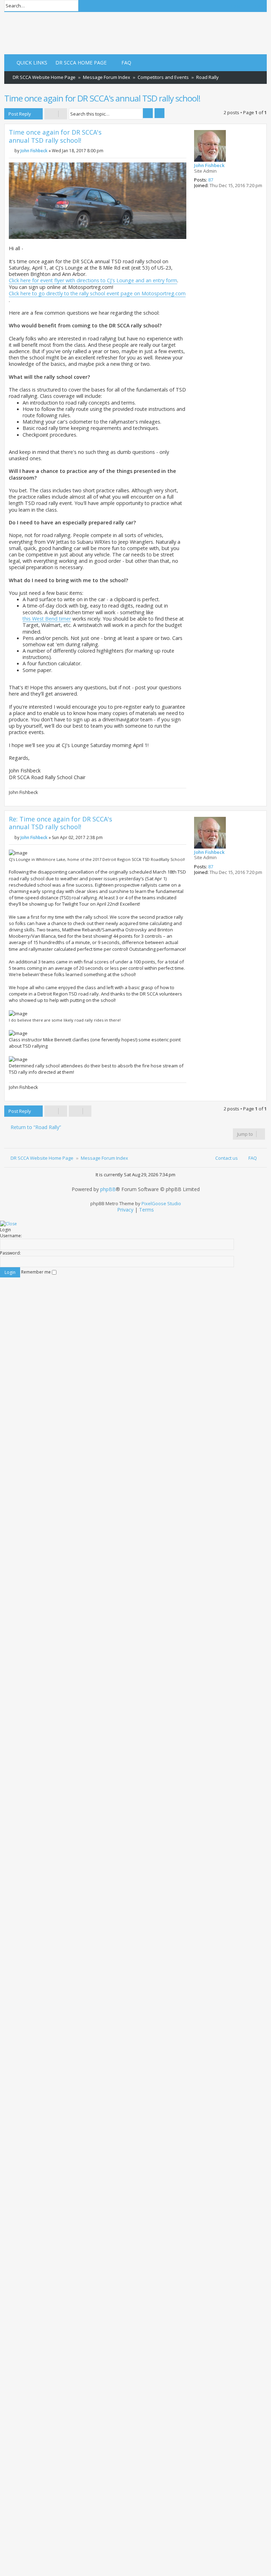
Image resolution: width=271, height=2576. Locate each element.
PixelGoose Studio (161, 1203)
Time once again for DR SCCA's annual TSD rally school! (102, 98)
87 (211, 180)
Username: (11, 1236)
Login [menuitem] (237, 6)
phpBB (108, 1189)
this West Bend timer (47, 619)
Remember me (37, 1272)
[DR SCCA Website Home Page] (26, 33)
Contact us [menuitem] (227, 1158)
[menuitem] (78, 63)
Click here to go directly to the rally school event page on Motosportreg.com (97, 294)
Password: (10, 1253)
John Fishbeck (209, 166)
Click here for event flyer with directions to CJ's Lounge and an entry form (93, 281)
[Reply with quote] (178, 135)
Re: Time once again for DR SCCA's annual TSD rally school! (61, 823)
